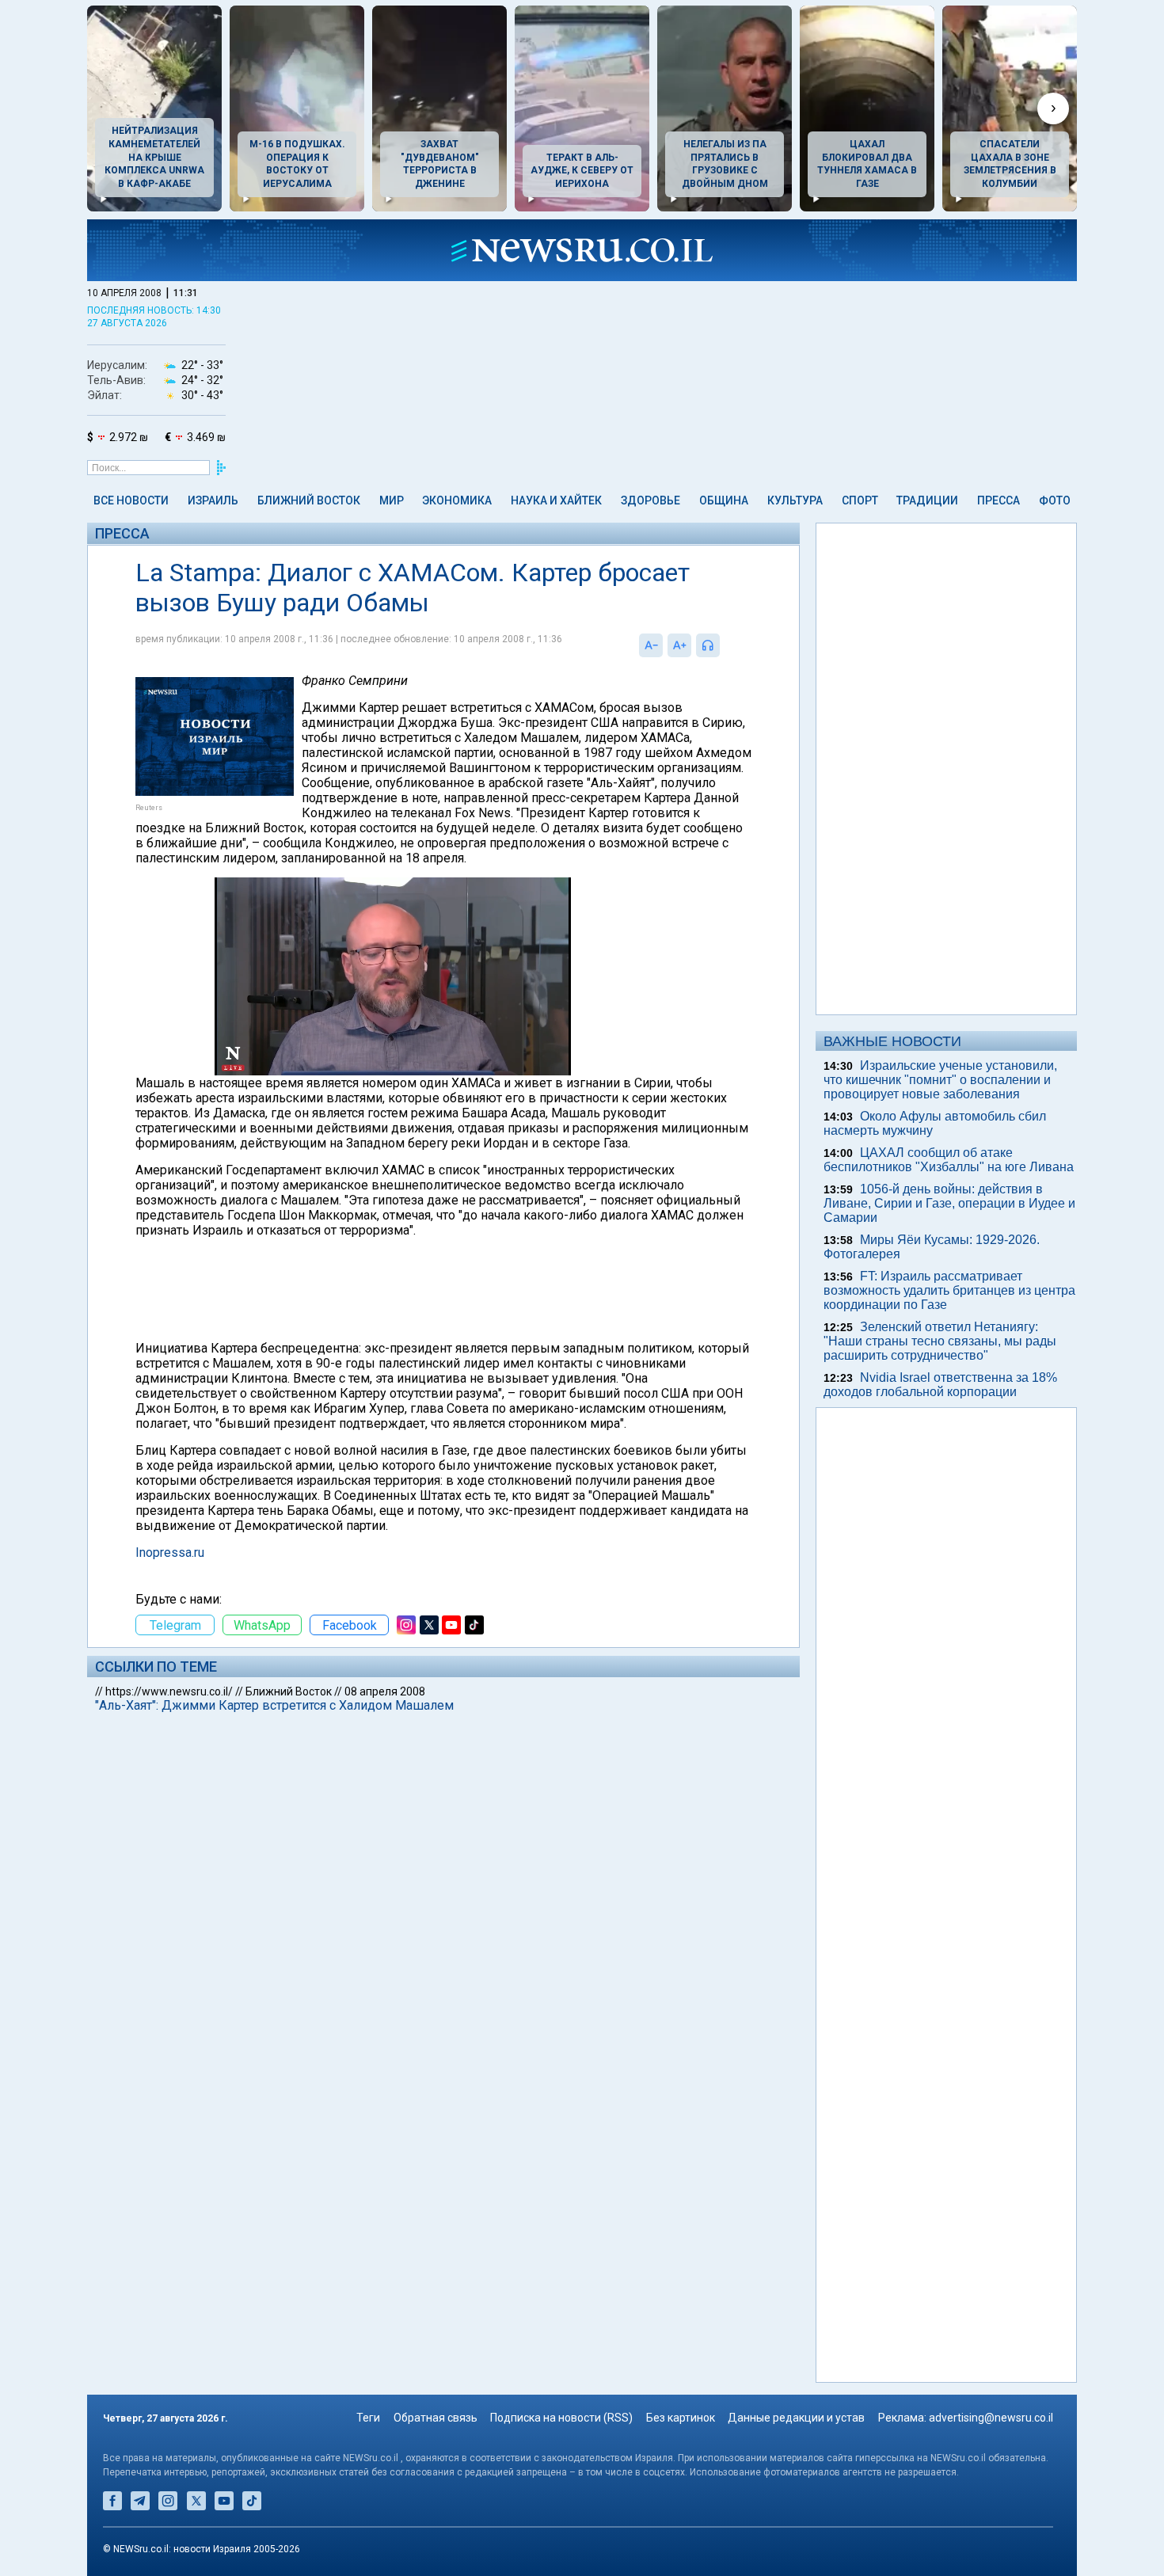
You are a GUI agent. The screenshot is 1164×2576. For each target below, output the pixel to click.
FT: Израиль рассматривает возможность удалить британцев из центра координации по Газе (949, 1290)
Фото (1055, 500)
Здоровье (650, 500)
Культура (795, 500)
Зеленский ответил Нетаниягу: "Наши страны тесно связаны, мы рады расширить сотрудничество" (940, 1341)
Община (724, 500)
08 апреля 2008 (385, 1691)
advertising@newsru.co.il (991, 2418)
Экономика (457, 500)
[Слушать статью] (724, 645)
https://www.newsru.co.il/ (169, 1691)
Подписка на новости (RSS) (561, 2418)
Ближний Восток (309, 500)
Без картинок (681, 2418)
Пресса (999, 500)
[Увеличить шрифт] (679, 645)
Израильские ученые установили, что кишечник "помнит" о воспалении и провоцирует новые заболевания (940, 1080)
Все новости (131, 500)
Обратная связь (436, 2418)
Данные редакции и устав (796, 2418)
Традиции (927, 500)
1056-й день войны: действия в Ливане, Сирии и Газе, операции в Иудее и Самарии (949, 1203)
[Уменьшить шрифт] (651, 645)
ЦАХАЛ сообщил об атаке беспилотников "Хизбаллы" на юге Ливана (949, 1160)
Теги (368, 2418)
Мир (392, 500)
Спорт (860, 500)
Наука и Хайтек (556, 500)
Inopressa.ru (170, 1552)
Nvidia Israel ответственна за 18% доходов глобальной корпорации (940, 1385)
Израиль (213, 500)
